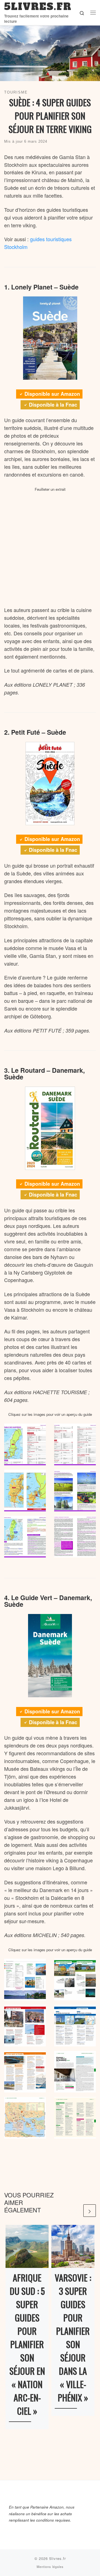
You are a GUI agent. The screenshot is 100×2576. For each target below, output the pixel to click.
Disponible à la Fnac (53, 405)
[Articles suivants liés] (90, 2211)
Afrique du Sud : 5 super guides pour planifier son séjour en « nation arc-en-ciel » (27, 2344)
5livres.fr (57, 2558)
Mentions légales (50, 2567)
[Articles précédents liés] (76, 2211)
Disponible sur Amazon (52, 394)
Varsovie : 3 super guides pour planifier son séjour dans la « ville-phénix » (73, 2337)
